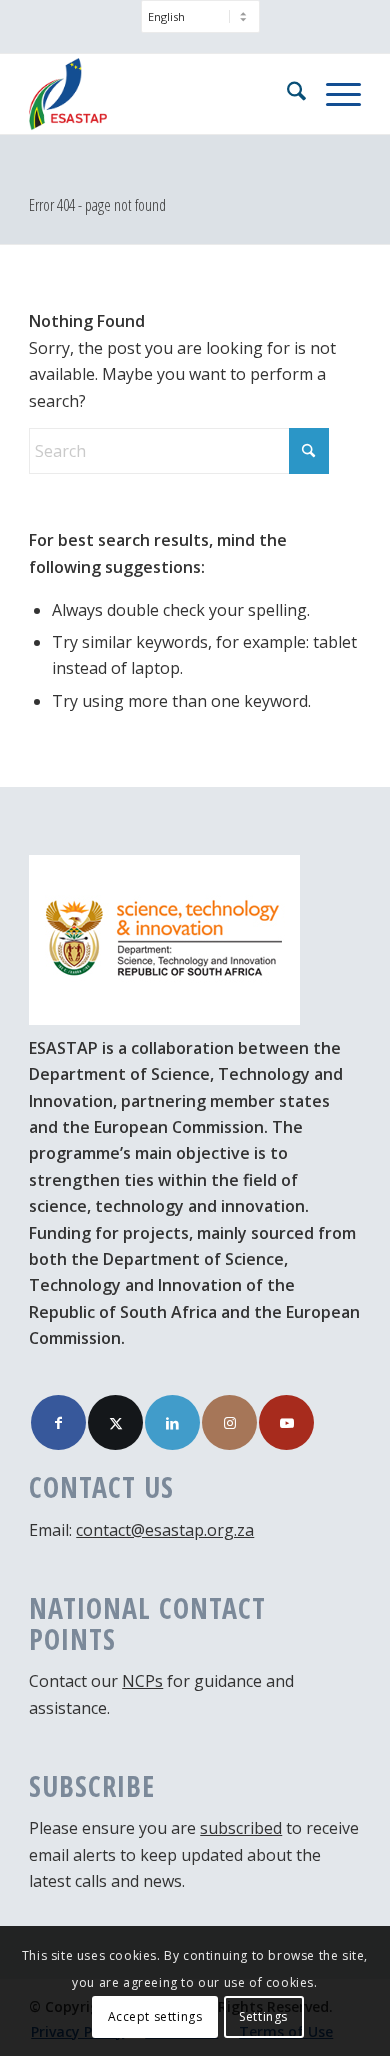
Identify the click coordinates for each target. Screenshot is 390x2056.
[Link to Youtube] (286, 1422)
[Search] (286, 94)
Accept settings (155, 2016)
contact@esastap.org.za (165, 1530)
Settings (263, 2016)
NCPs (142, 1681)
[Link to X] (115, 1422)
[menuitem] (200, 26)
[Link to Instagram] (229, 1422)
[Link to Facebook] (58, 1422)
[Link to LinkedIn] (172, 1422)
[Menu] (333, 94)
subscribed (241, 1828)
